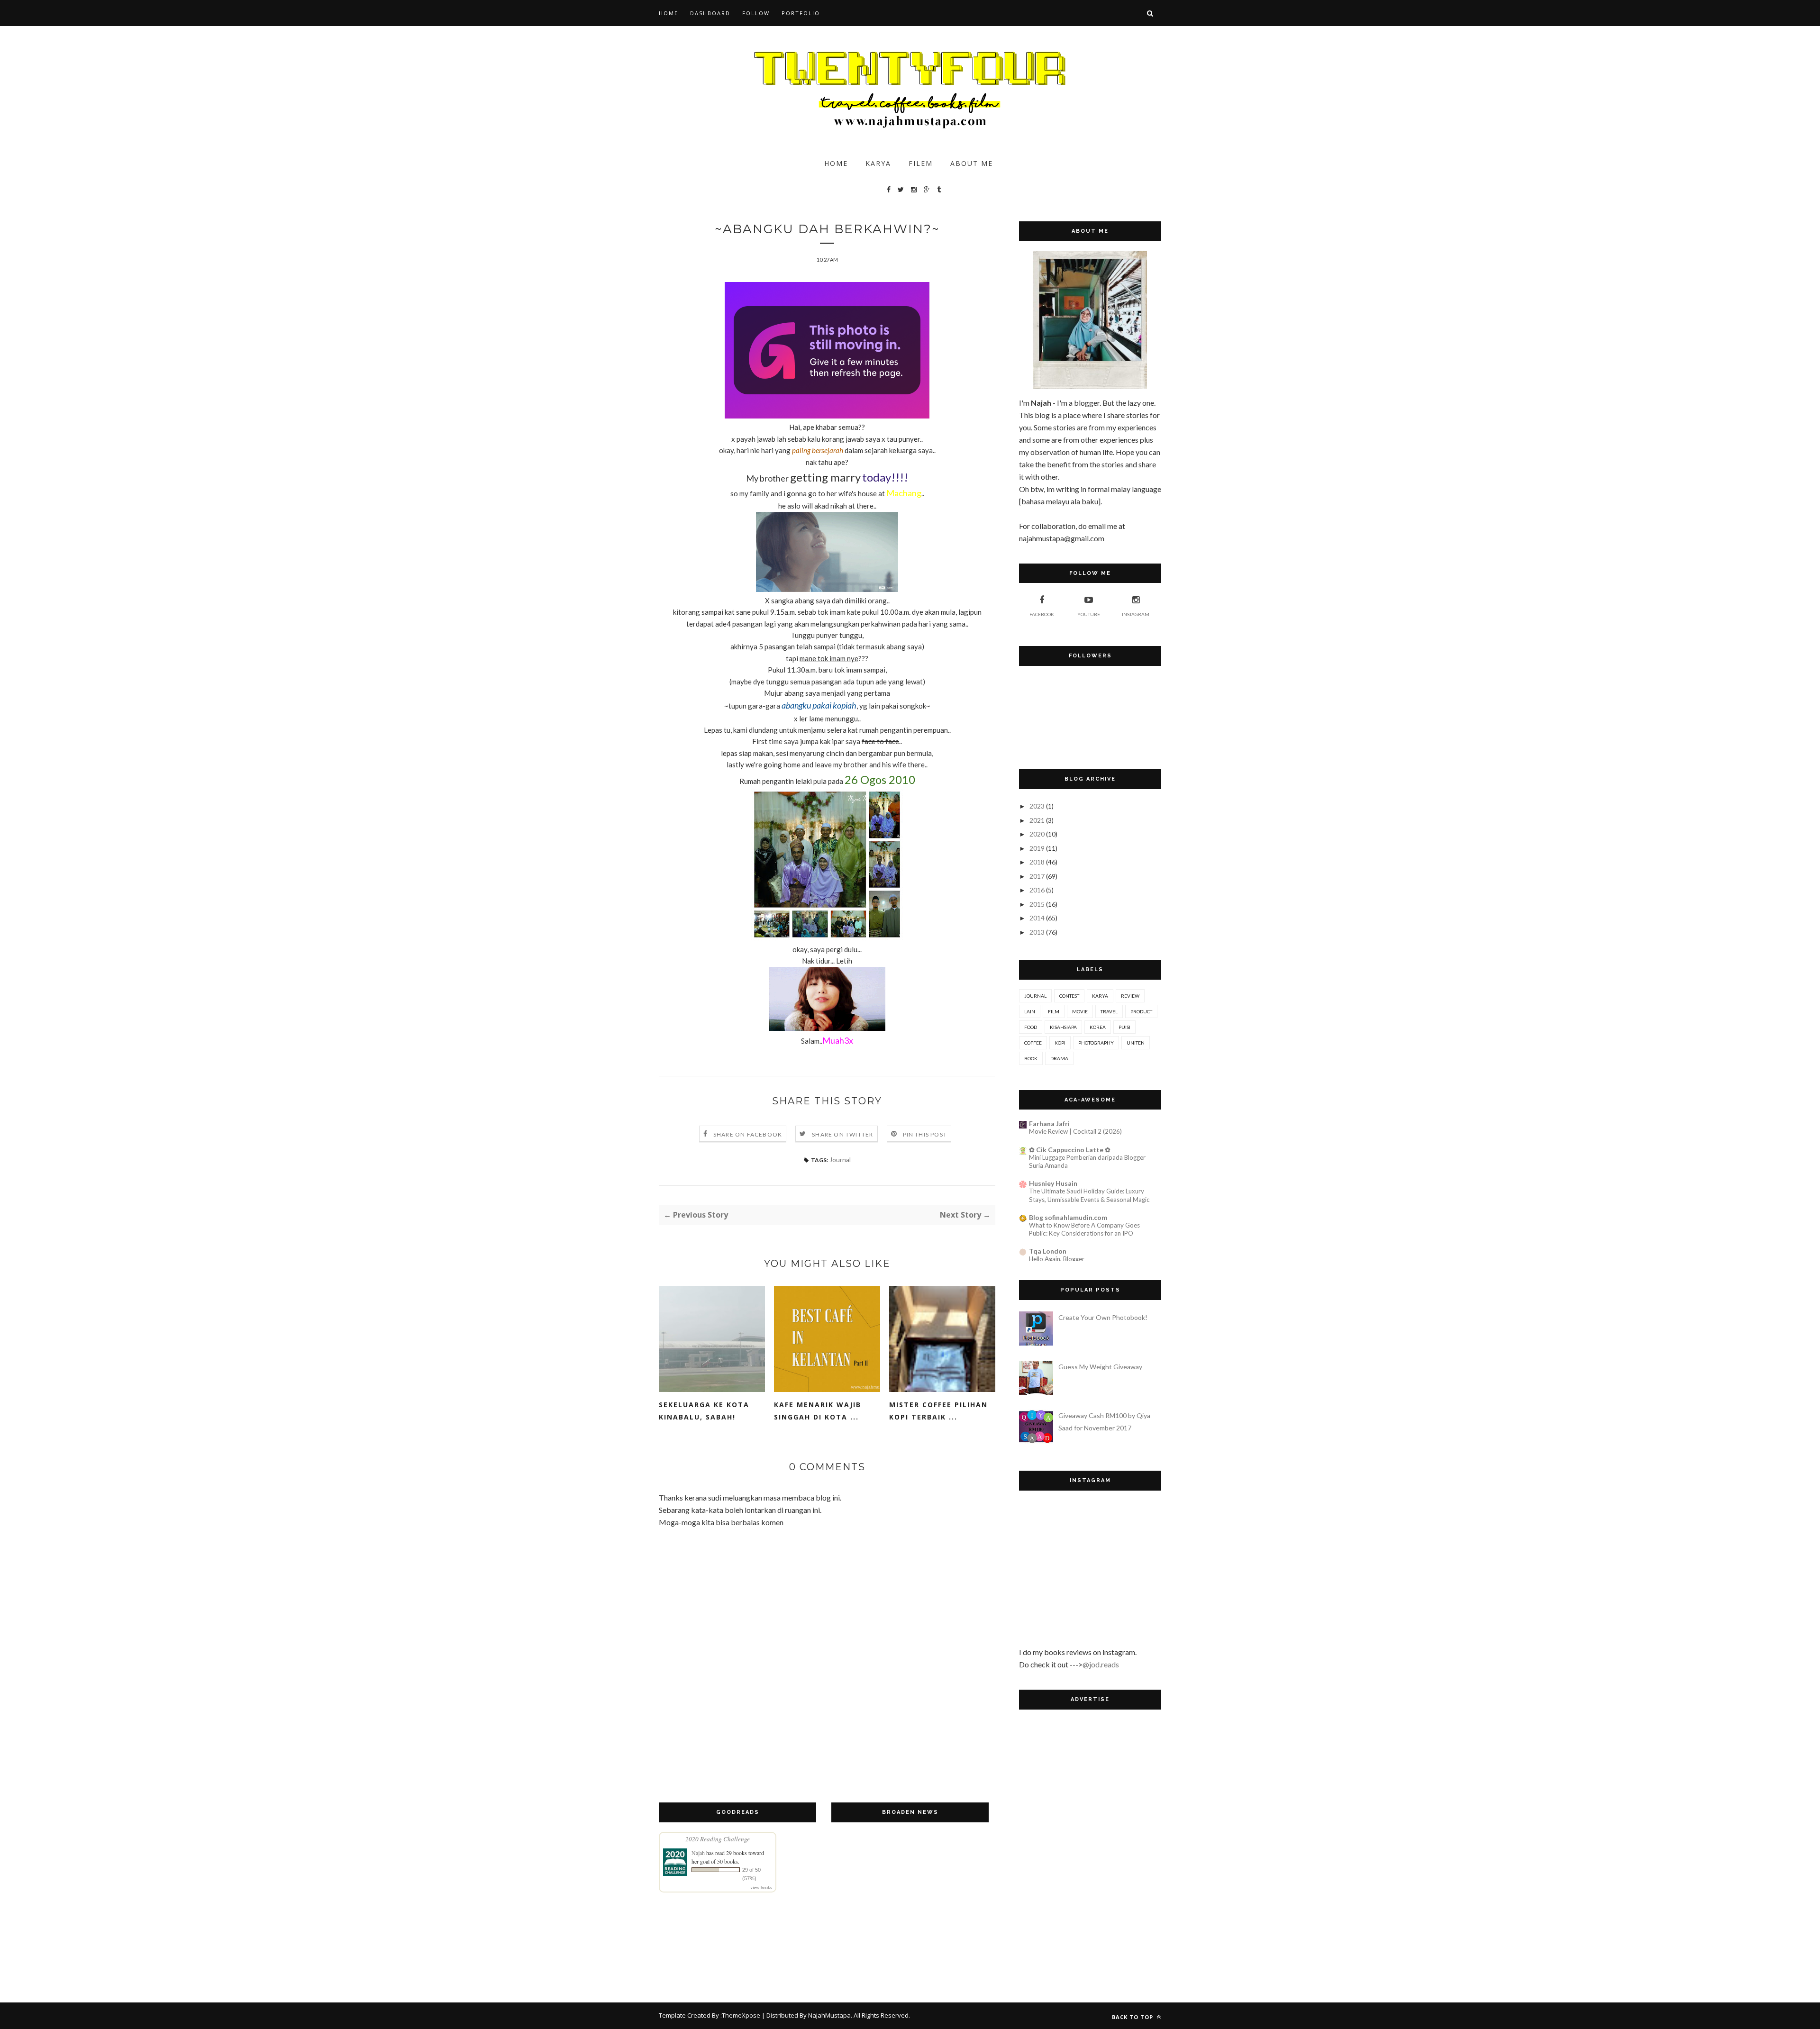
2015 (1037, 904)
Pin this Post (925, 1134)
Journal (840, 1160)
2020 (1037, 834)
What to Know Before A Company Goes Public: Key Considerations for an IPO (1084, 1229)
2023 (1037, 806)
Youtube (1089, 614)
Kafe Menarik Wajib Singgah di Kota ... (818, 1411)
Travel (1109, 1011)
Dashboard (710, 13)
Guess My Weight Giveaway (1100, 1367)
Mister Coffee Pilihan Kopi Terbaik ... (938, 1411)
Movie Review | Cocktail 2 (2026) (1075, 1131)
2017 (1037, 876)
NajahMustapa (829, 2015)
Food (1031, 1027)
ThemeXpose (741, 2015)
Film (1054, 1011)
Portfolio (801, 13)
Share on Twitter (842, 1134)
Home (669, 13)
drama (1059, 1058)
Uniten (1136, 1043)
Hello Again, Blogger (1057, 1259)
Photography (1096, 1043)
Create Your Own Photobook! (1103, 1317)
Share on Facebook (748, 1134)
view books (761, 1887)
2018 (1037, 862)
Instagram (1136, 614)
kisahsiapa (1063, 1027)
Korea (1098, 1027)
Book (1031, 1058)
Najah (698, 1853)
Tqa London (1048, 1251)
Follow (756, 13)
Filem (921, 163)
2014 (1037, 918)
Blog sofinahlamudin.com (1068, 1217)
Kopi (1060, 1043)
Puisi (1124, 1027)
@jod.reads (1101, 1664)
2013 (1037, 932)
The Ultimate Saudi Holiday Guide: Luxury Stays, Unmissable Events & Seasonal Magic (1089, 1195)
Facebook (1042, 614)
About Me (972, 163)
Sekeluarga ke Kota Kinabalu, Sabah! (704, 1411)
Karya (878, 163)
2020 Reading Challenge (718, 1839)
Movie (1080, 1011)
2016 (1037, 890)
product (1141, 1011)
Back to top (1133, 2017)
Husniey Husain (1053, 1183)
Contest (1069, 996)
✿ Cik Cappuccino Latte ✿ (1070, 1150)
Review (1130, 996)
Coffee (1033, 1043)
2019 (1037, 848)
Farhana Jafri (1049, 1124)
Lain (1030, 1011)
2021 (1037, 820)
